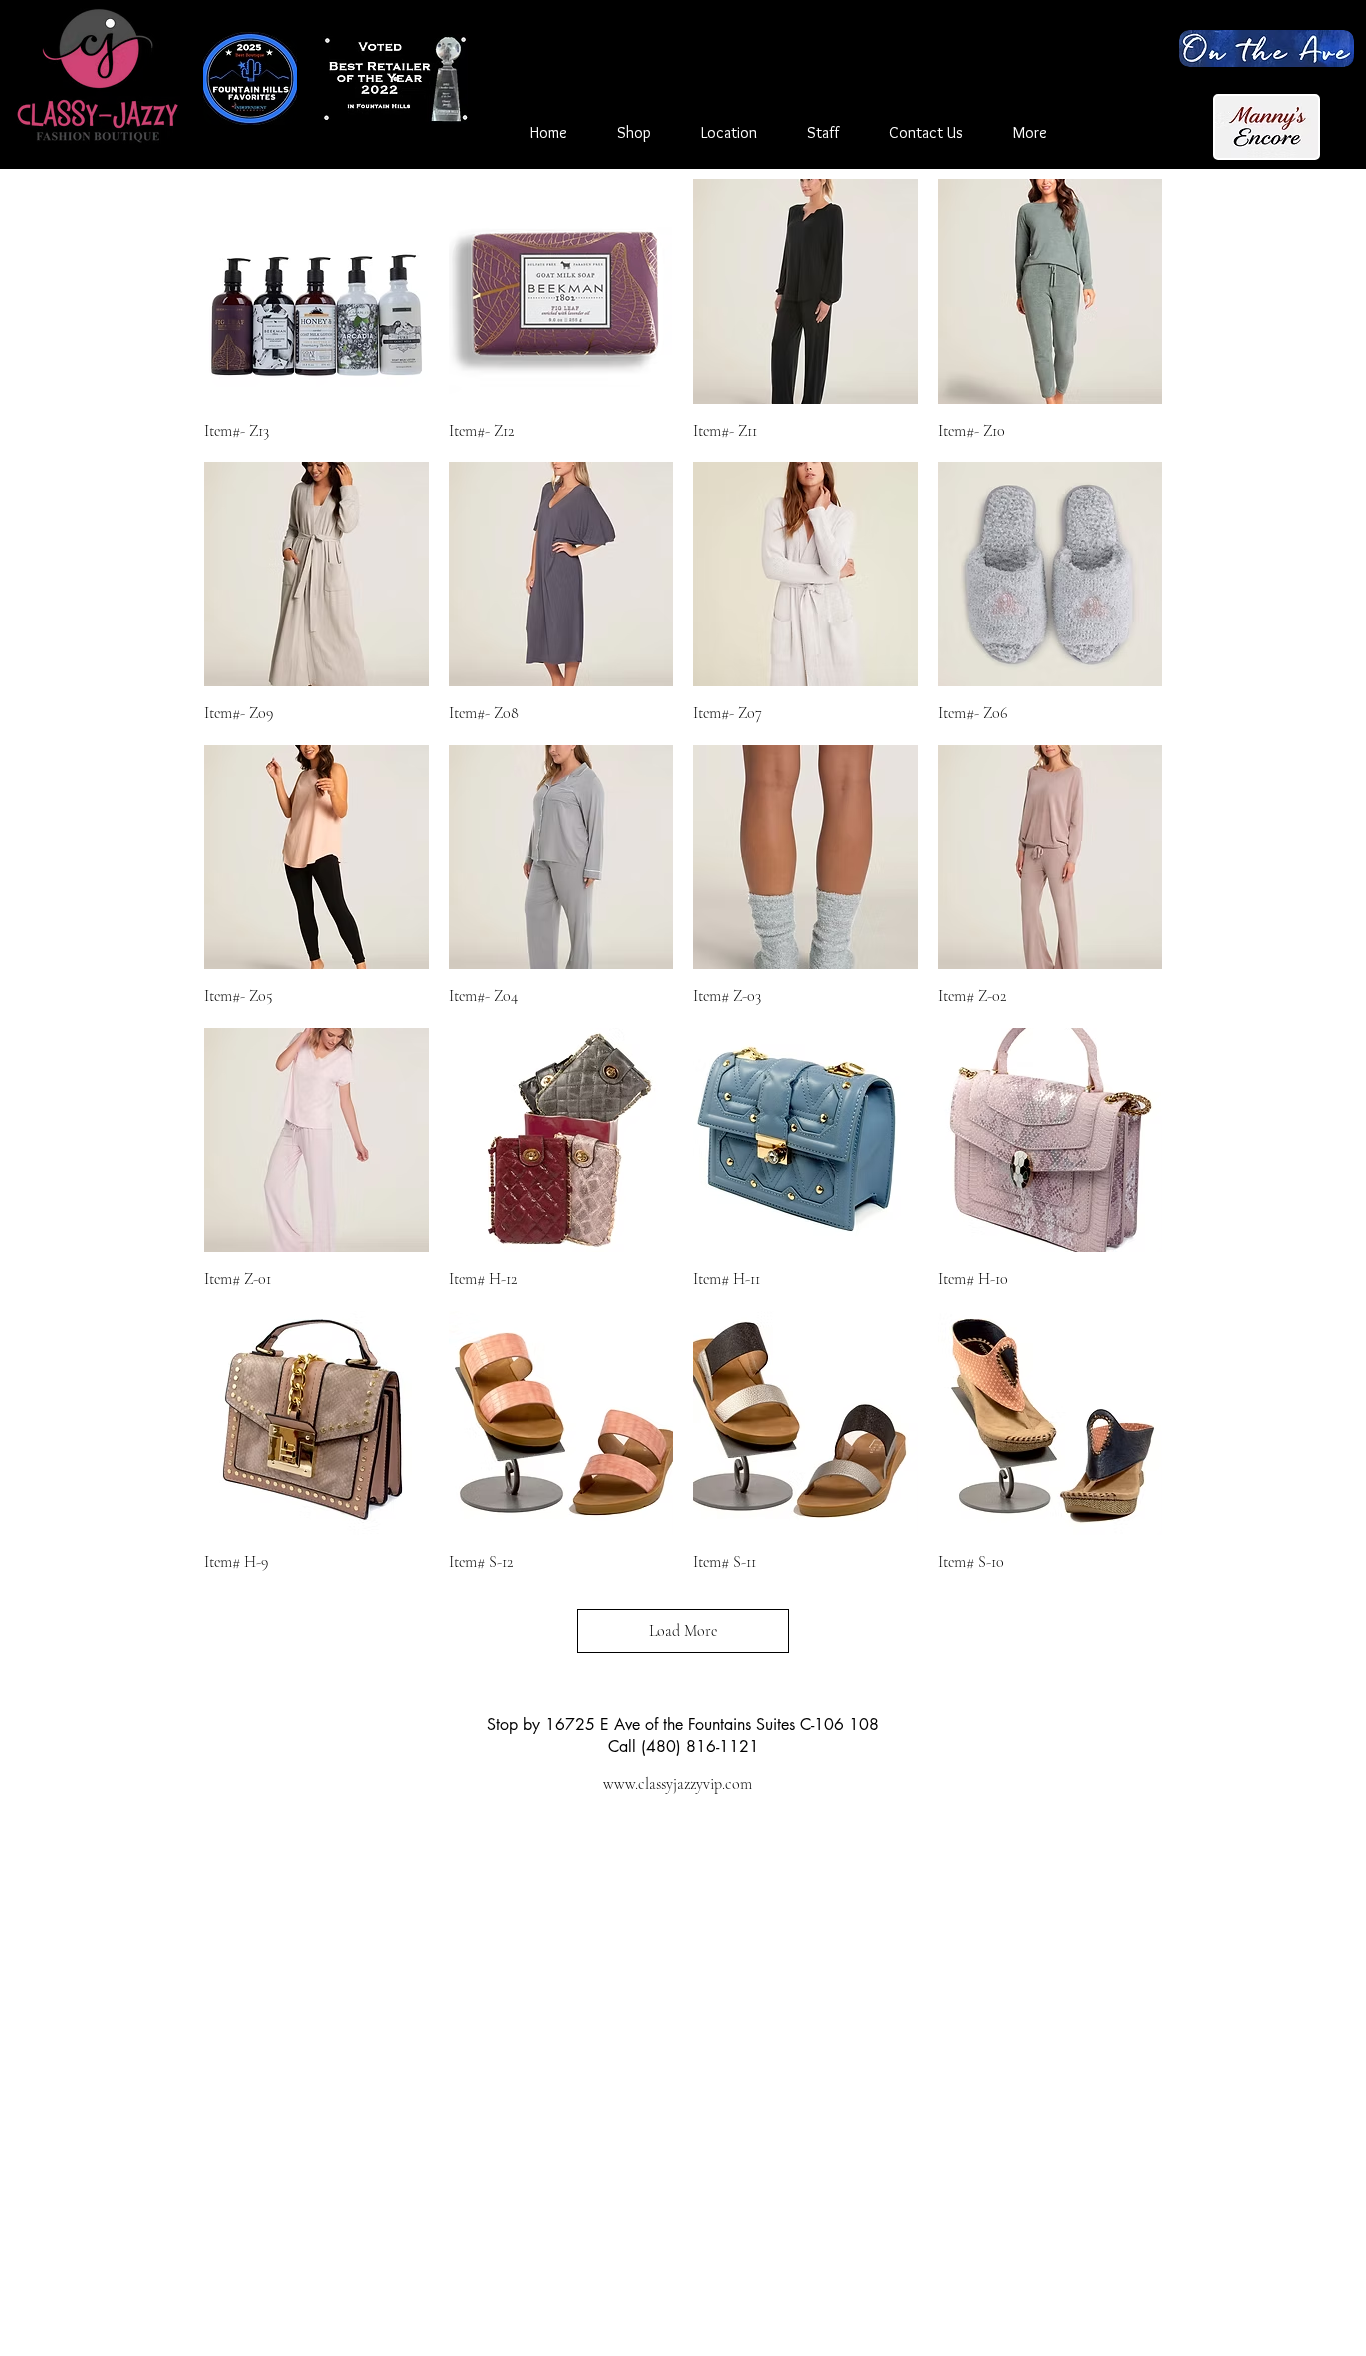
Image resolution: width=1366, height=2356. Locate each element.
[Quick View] (316, 291)
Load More (683, 1631)
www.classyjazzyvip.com (677, 1784)
